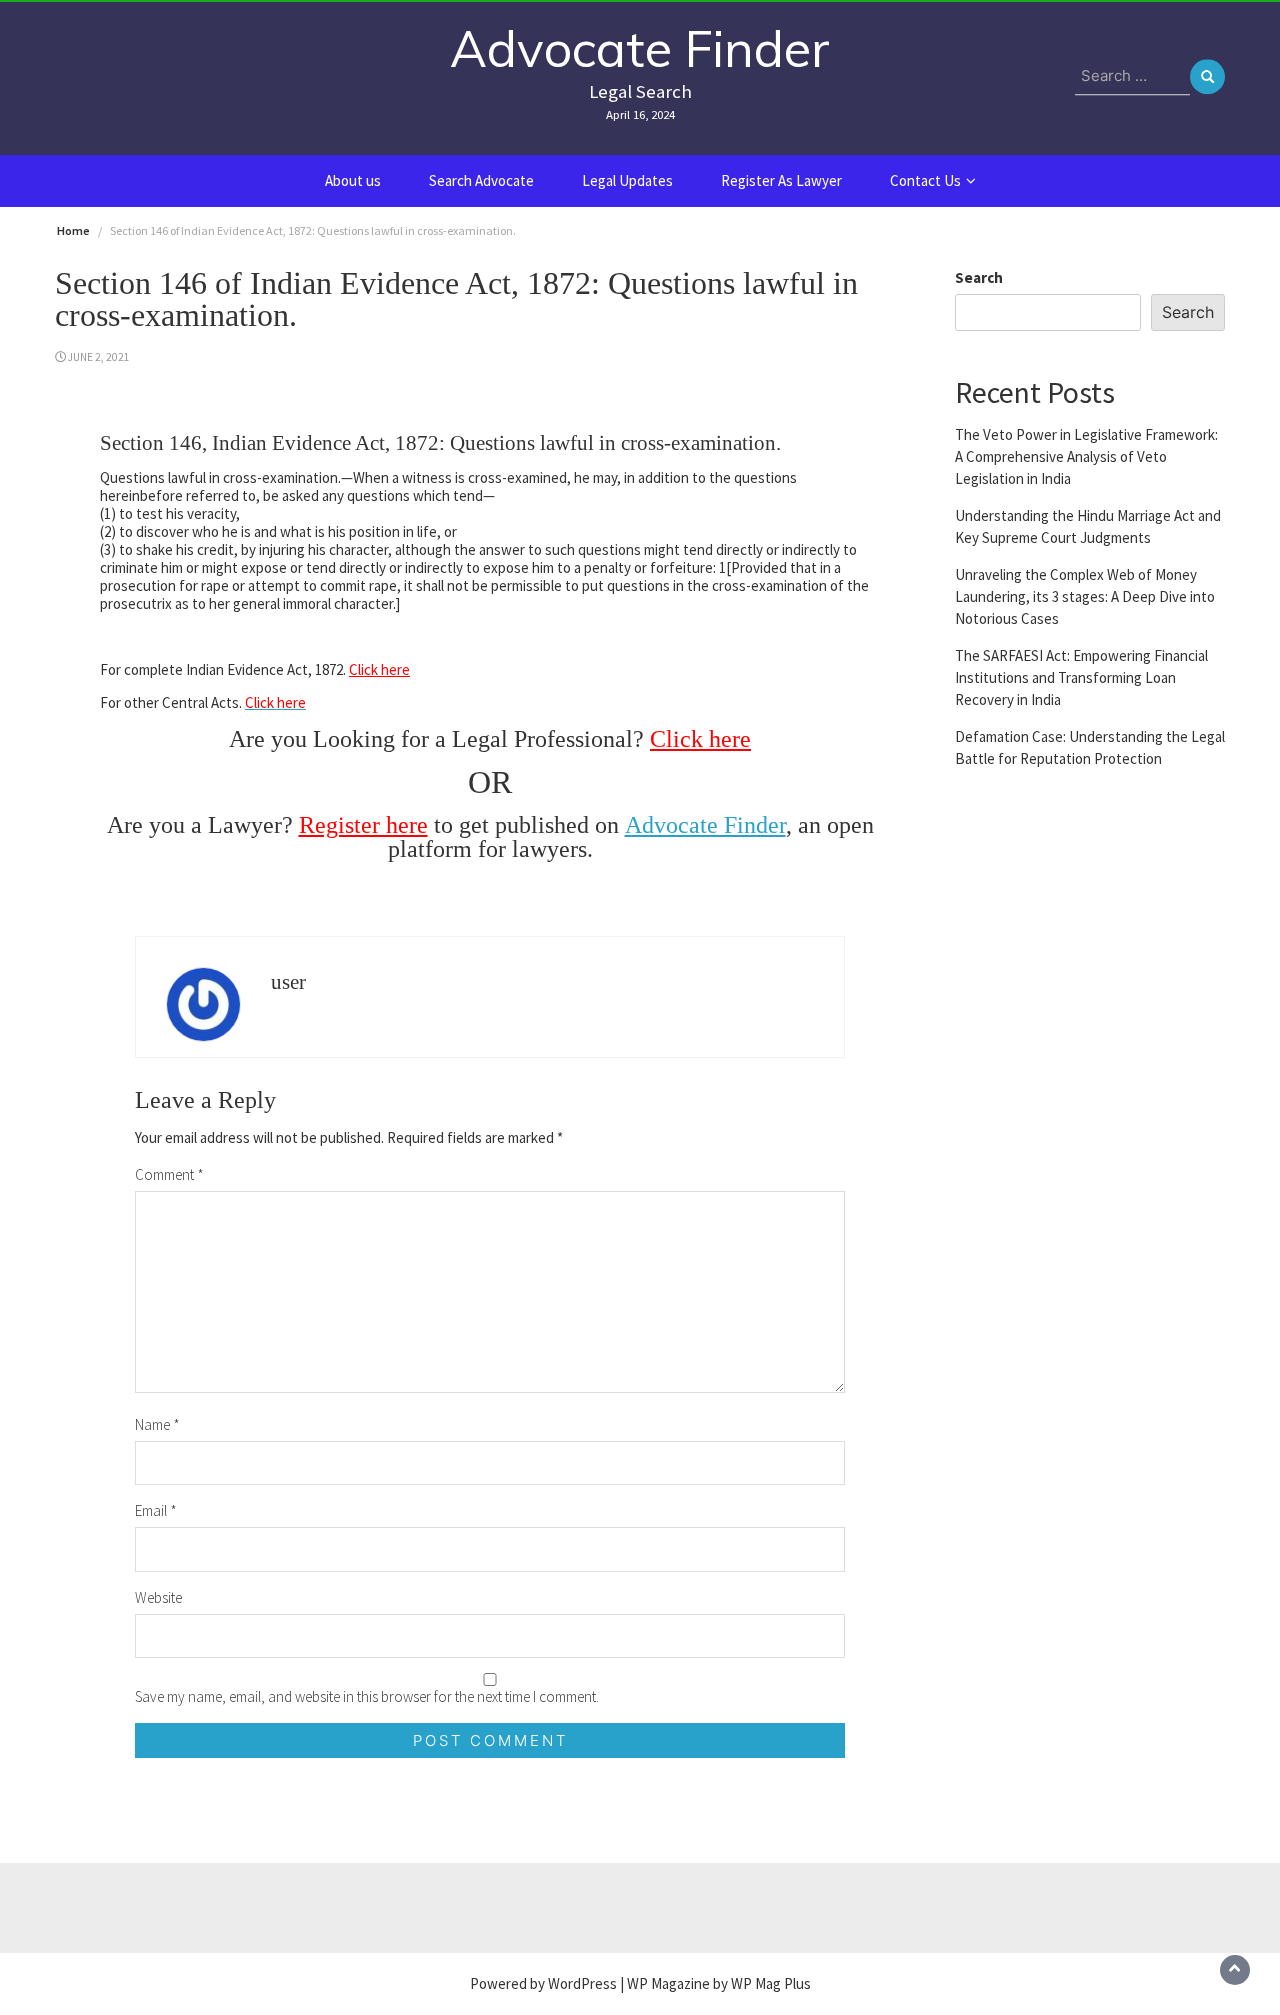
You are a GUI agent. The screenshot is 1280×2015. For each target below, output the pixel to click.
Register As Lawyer (781, 180)
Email (156, 1510)
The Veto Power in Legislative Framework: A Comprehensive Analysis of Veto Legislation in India (1086, 455)
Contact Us (925, 180)
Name (157, 1424)
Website (158, 1597)
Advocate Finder (640, 48)
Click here (379, 669)
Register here (363, 825)
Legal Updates (627, 180)
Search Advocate (481, 180)
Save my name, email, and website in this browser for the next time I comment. (367, 1696)
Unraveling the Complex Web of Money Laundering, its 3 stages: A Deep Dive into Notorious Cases (1085, 595)
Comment (169, 1174)
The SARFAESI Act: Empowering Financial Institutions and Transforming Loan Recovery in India (1081, 676)
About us (353, 180)
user (288, 982)
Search (979, 277)
